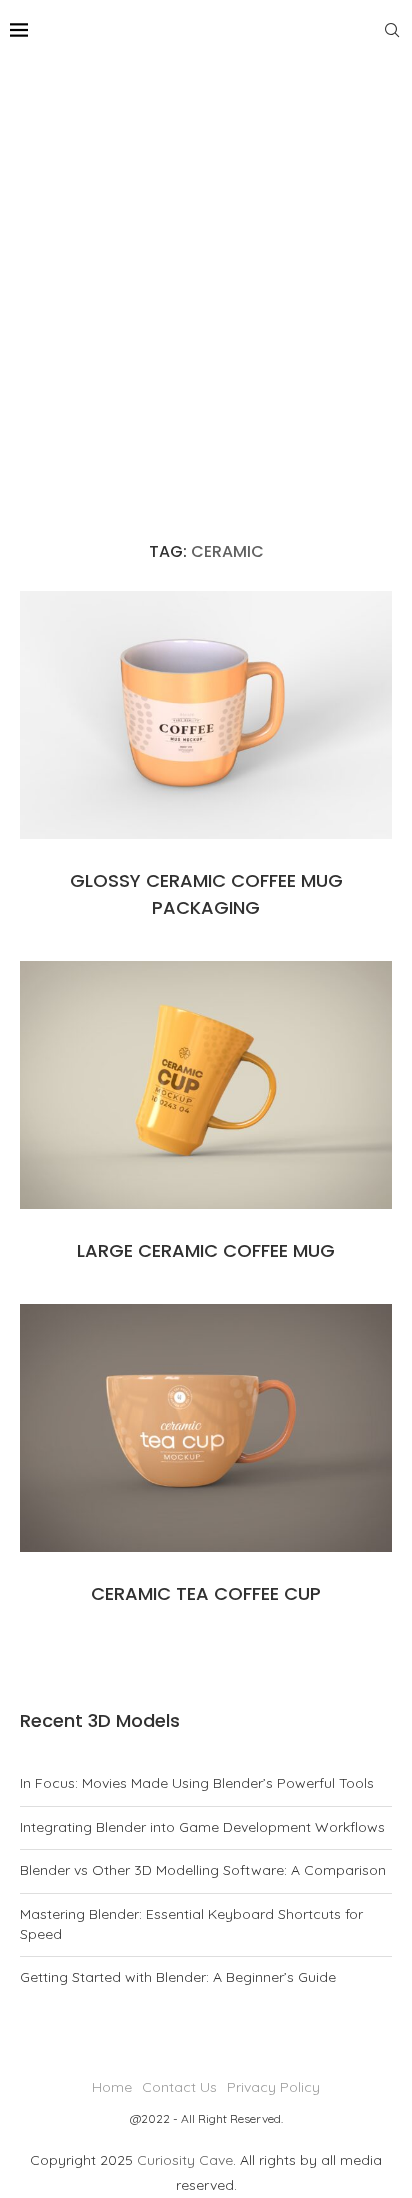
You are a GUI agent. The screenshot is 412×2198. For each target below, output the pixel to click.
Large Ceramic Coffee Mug (206, 1250)
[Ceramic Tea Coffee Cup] (206, 1428)
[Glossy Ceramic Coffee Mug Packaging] (206, 715)
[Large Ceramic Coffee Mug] (206, 1085)
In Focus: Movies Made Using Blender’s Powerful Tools (197, 1783)
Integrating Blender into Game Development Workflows (202, 1827)
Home (112, 2087)
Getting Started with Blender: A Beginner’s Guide (178, 1977)
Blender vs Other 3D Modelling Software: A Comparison (203, 1870)
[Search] (392, 30)
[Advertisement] (206, 276)
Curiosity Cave (185, 2160)
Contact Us (179, 2087)
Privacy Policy (273, 2087)
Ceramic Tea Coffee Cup (206, 1593)
